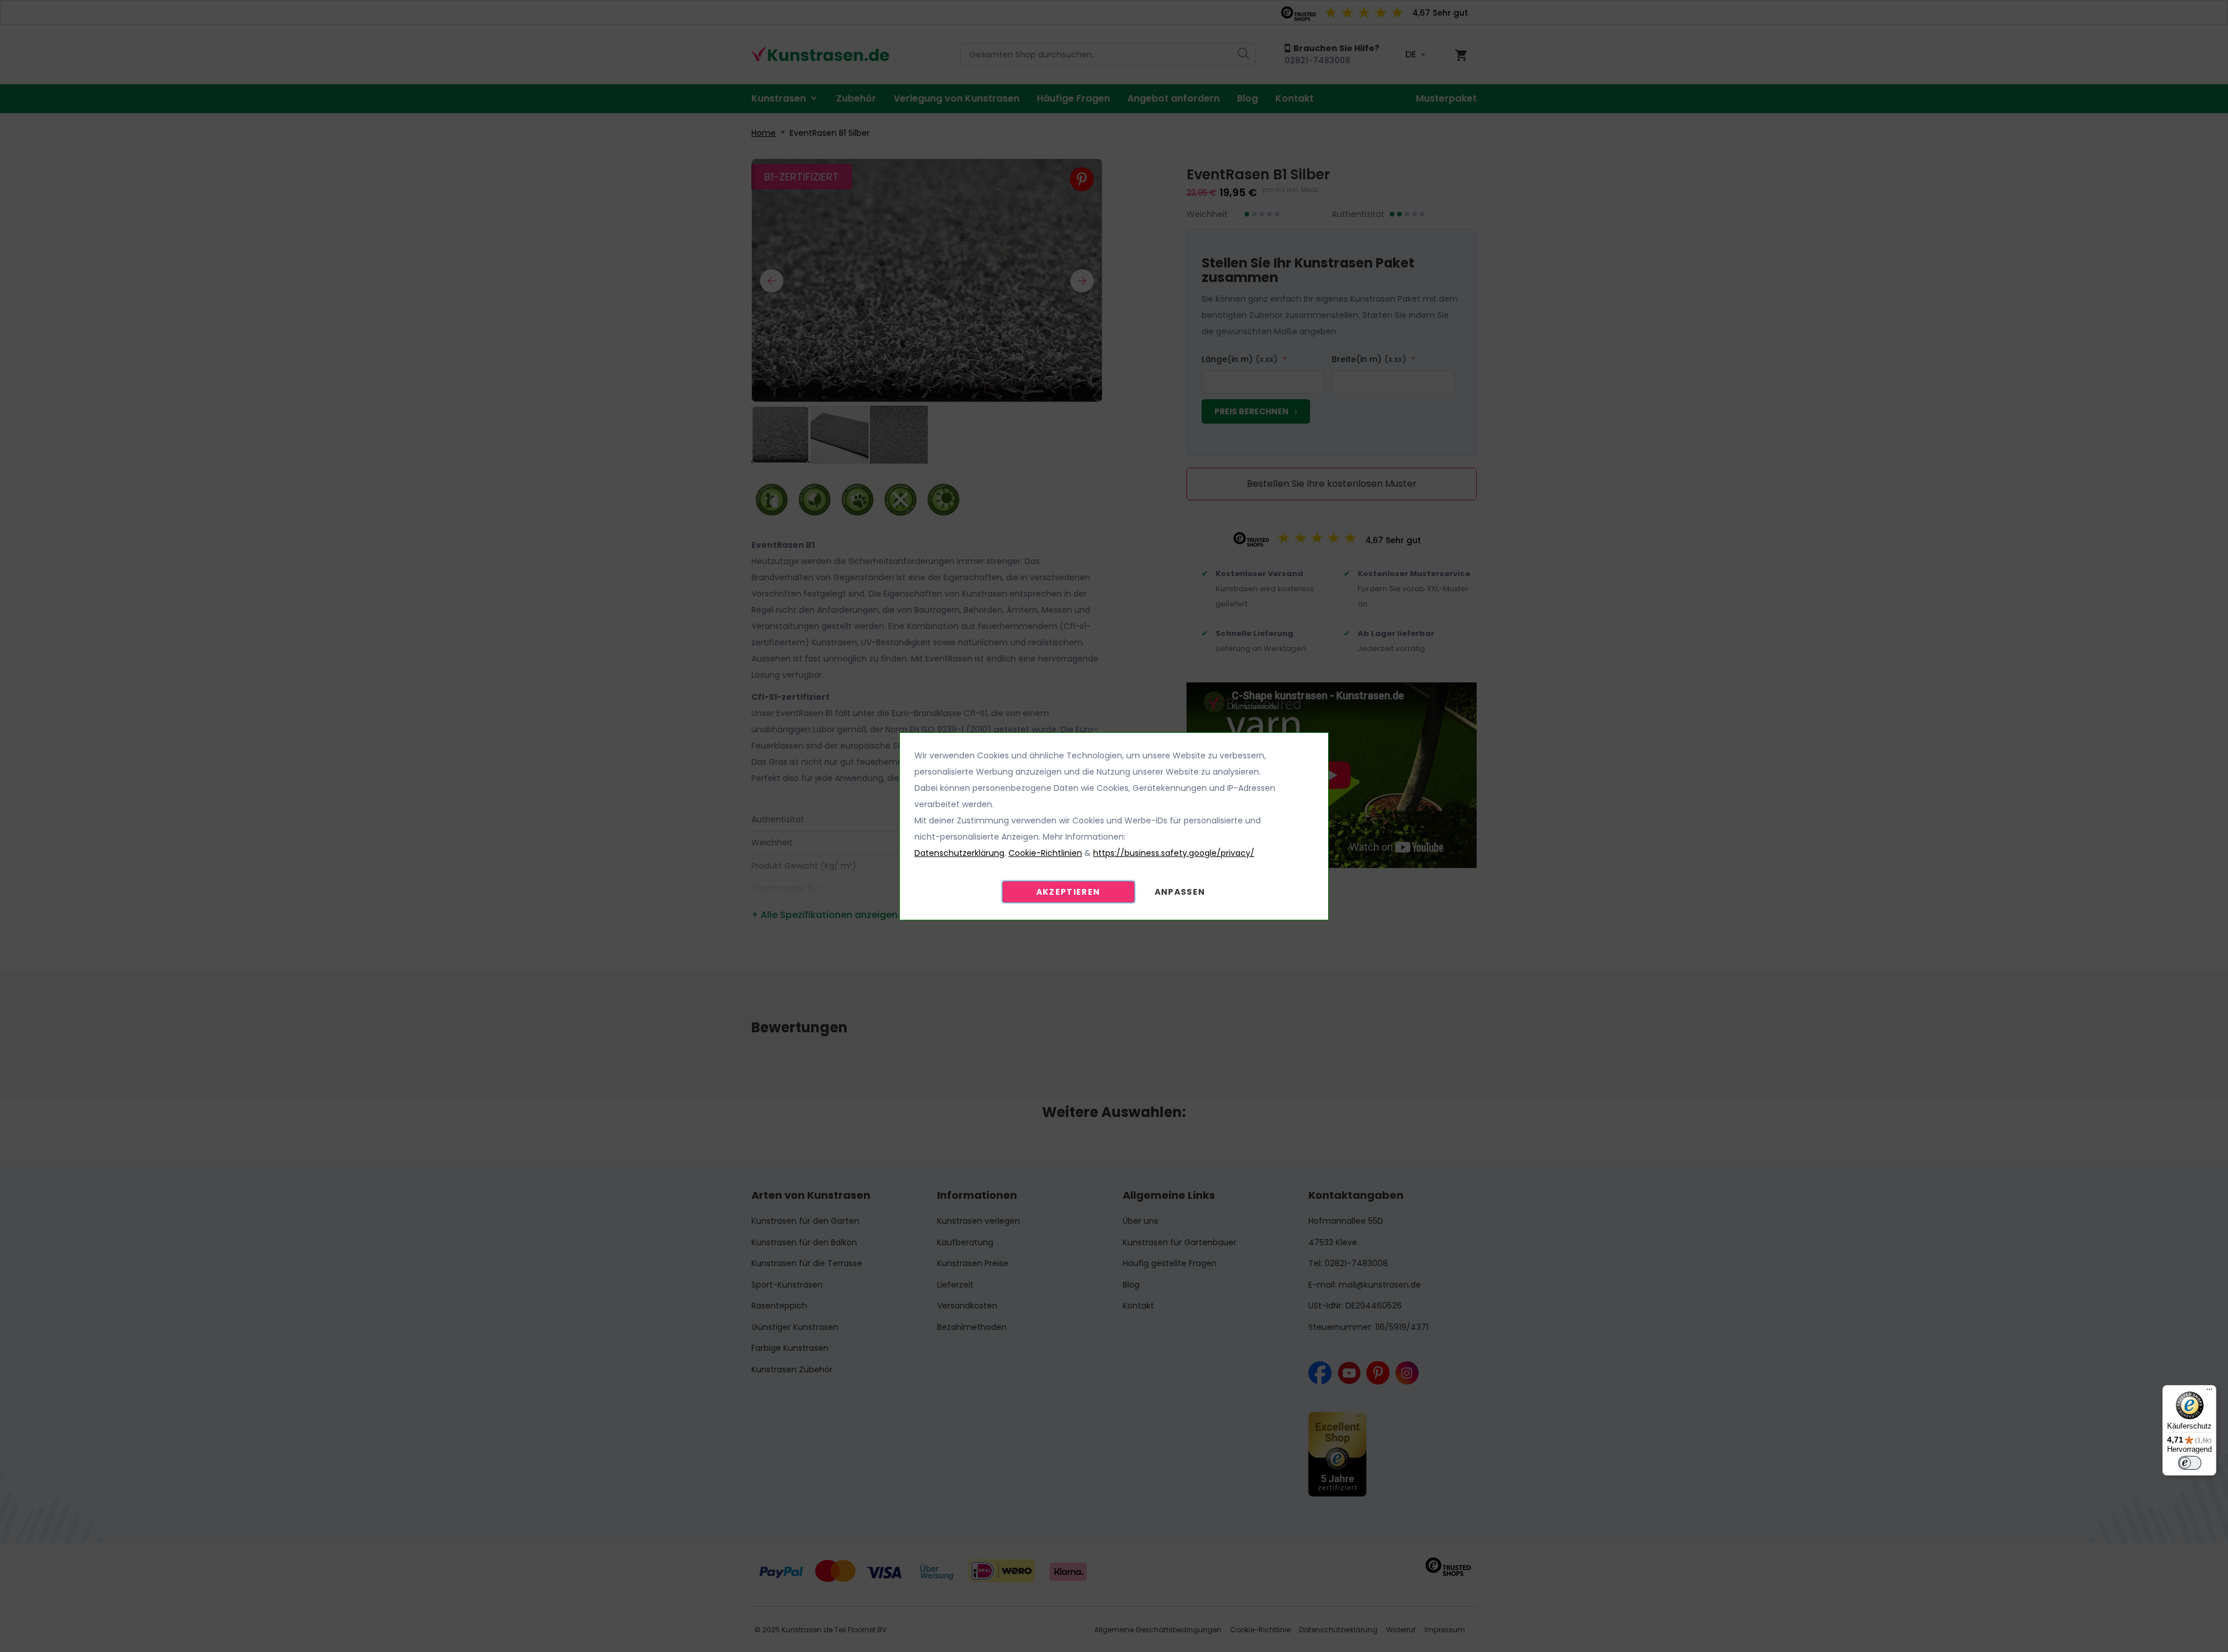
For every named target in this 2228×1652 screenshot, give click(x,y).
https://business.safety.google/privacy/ (1174, 853)
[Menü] (2209, 1392)
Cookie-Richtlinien (1045, 853)
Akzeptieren (1068, 892)
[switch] (2190, 1463)
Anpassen (1180, 892)
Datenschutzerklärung (959, 853)
